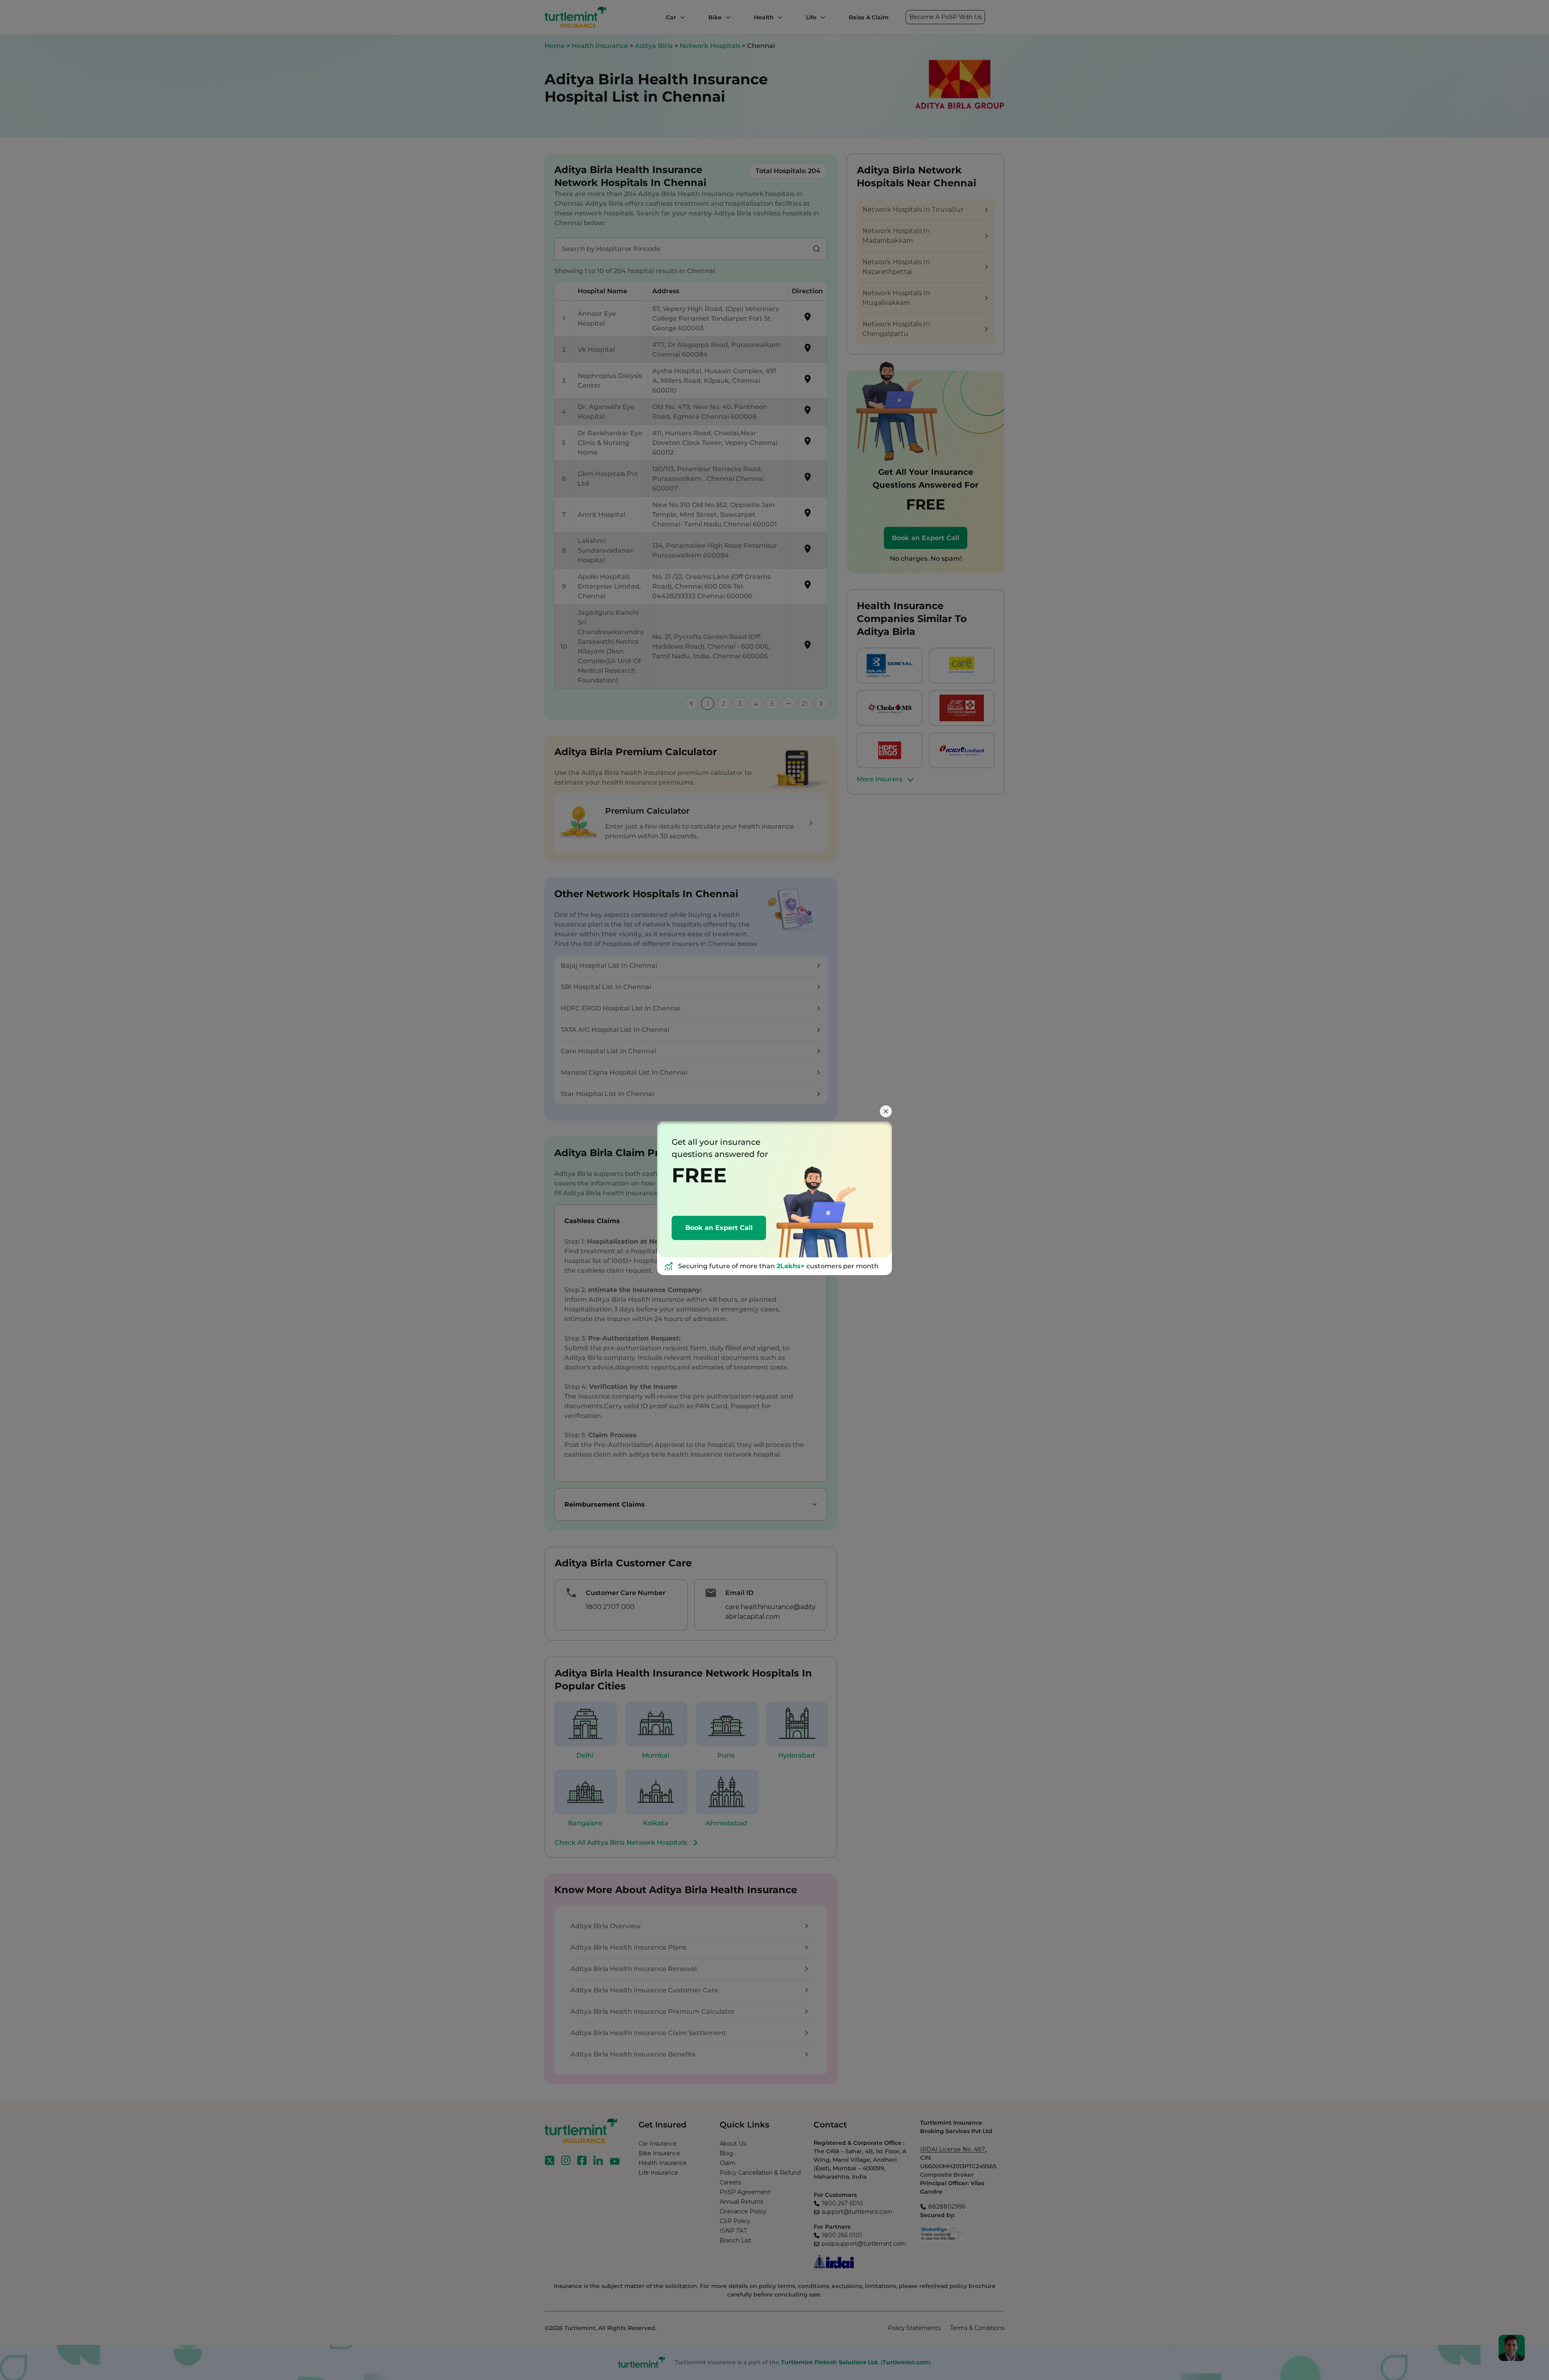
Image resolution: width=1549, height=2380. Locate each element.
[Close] (886, 1111)
